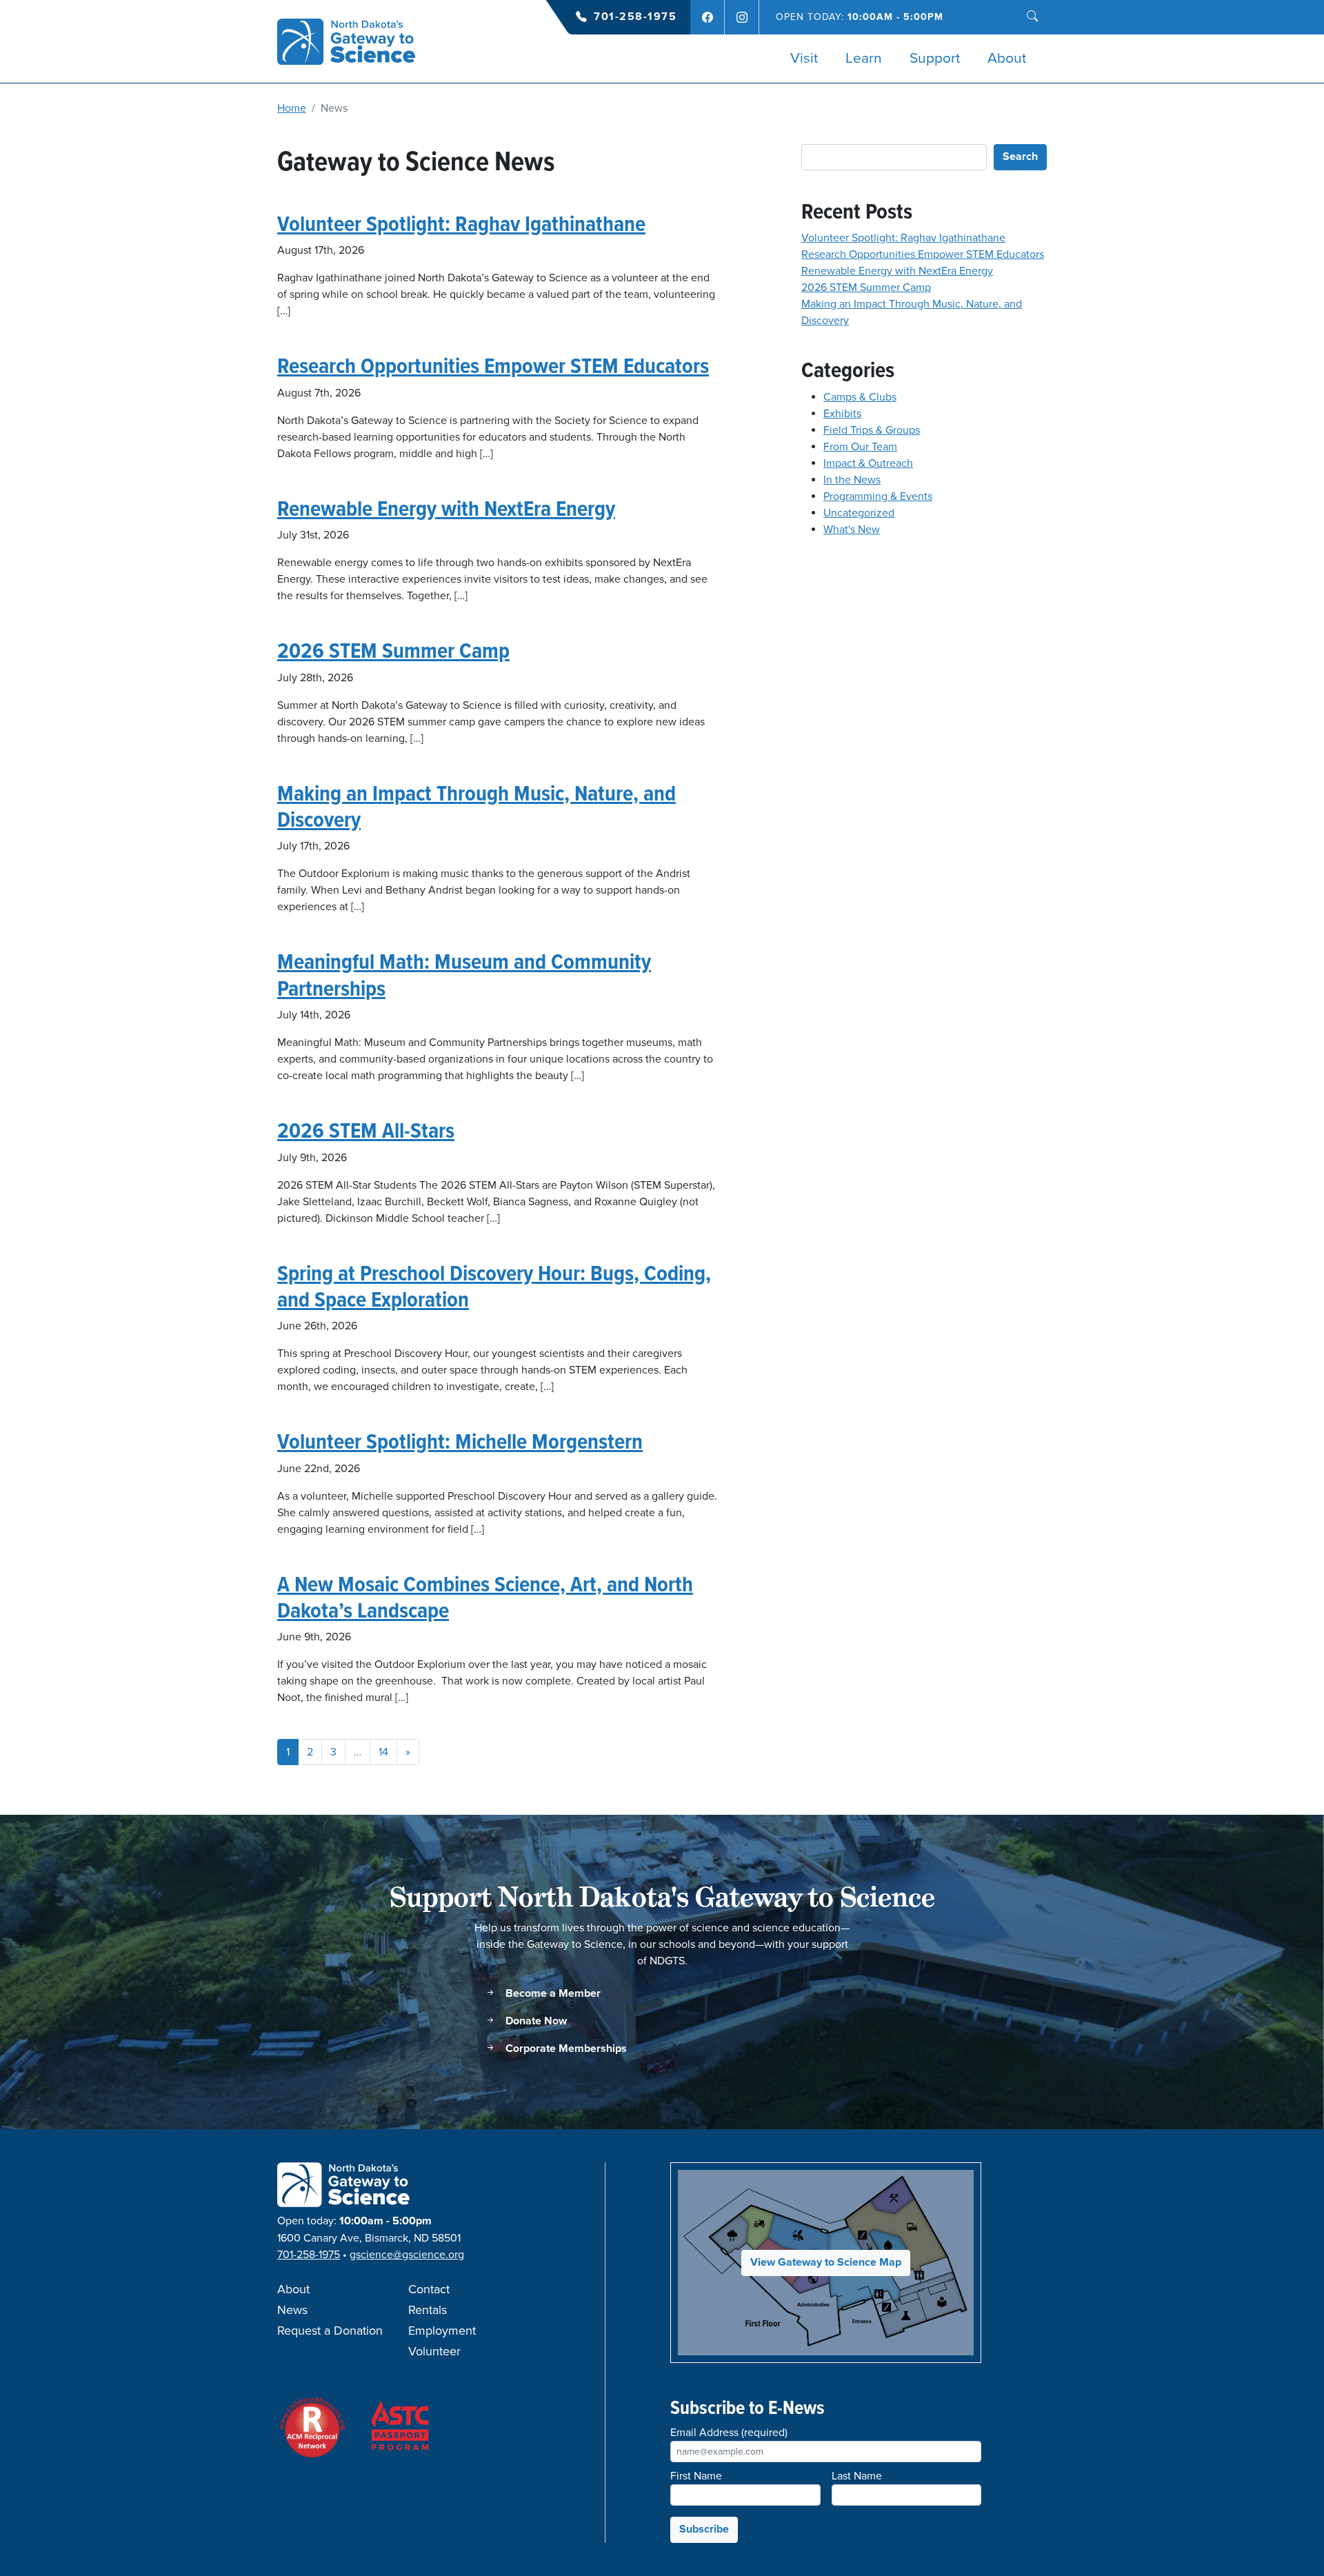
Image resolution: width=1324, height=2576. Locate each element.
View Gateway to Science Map (826, 2263)
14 (383, 1752)
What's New (852, 530)
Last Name (857, 2476)
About (1007, 59)
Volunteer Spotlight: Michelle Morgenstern (460, 1441)
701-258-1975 (635, 17)
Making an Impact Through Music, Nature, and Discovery (477, 806)
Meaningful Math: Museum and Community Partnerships (464, 974)
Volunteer (434, 2352)
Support (935, 59)
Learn (864, 59)
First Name (696, 2476)
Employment (442, 2331)
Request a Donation (330, 2331)
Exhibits (842, 414)
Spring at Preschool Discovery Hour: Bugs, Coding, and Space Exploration (494, 1286)
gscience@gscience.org (407, 2255)
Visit (804, 59)
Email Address (729, 2433)
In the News (852, 480)
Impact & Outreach (868, 463)
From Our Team (860, 447)
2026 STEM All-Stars (366, 1130)
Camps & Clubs (860, 397)
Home (292, 108)
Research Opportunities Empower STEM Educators (493, 365)
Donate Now (535, 2021)
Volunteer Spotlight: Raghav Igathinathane (461, 223)
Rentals (428, 2311)
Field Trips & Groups (872, 430)
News (292, 2311)
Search (1020, 157)
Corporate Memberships (565, 2049)
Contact (429, 2290)
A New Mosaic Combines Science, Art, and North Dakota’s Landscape (485, 1597)
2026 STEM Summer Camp (393, 650)
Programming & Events (878, 496)
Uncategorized (859, 513)
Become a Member (552, 1994)
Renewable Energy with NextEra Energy (446, 508)
